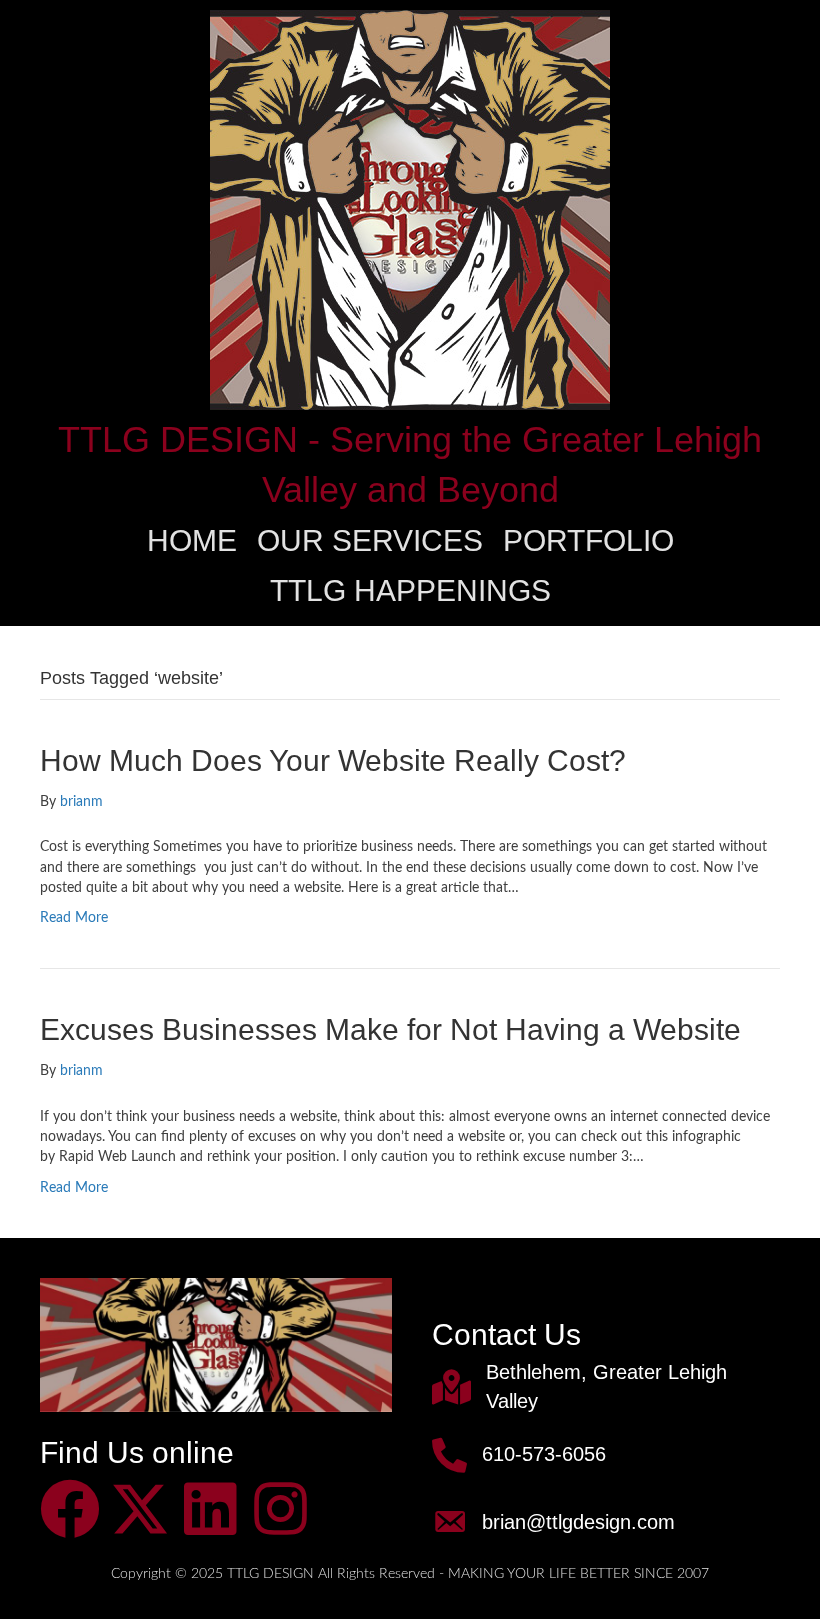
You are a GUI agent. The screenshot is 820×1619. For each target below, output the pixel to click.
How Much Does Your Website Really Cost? (333, 760)
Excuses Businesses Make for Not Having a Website (390, 1029)
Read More (74, 918)
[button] (70, 1509)
